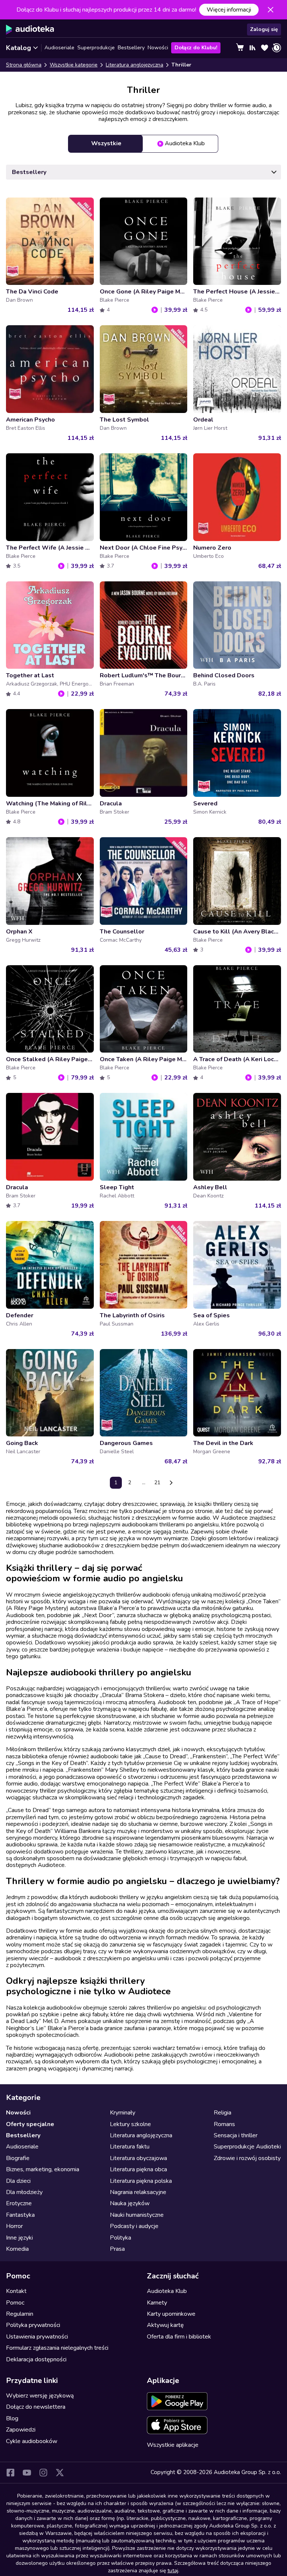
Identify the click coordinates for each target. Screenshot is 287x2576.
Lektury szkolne (130, 2124)
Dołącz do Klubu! (196, 48)
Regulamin (20, 2314)
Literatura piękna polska (141, 2181)
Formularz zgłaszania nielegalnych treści (57, 2348)
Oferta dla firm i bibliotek (179, 2337)
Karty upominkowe (171, 2314)
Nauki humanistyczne (137, 2215)
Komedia (17, 2249)
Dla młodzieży (24, 2192)
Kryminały (123, 2113)
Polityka (121, 2238)
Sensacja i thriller (236, 2135)
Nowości (158, 48)
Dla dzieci (18, 2181)
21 (157, 1483)
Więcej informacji (229, 10)
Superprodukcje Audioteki (247, 2147)
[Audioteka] (30, 29)
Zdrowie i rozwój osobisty (247, 2158)
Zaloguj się (264, 29)
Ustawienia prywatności (37, 2337)
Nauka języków (130, 2203)
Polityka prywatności (33, 2325)
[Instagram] (43, 2473)
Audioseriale (59, 48)
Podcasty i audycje (134, 2226)
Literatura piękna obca (138, 2169)
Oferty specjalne (30, 2124)
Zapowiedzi (21, 2430)
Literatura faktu (130, 2147)
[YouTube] (27, 2473)
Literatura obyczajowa (138, 2158)
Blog (12, 2418)
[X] (60, 2473)
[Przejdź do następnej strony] (171, 1483)
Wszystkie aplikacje (173, 2445)
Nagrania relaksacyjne (138, 2192)
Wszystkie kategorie (74, 65)
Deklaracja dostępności (36, 2359)
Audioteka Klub (167, 2291)
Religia (223, 2113)
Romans (224, 2124)
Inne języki (19, 2238)
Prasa (117, 2249)
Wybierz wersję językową (40, 2396)
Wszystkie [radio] (106, 143)
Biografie (18, 2158)
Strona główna (24, 65)
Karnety (157, 2303)
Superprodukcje (96, 48)
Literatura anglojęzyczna (135, 65)
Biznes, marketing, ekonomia (43, 2169)
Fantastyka (20, 2215)
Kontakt (16, 2291)
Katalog (18, 48)
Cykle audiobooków (32, 2441)
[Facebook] (10, 2473)
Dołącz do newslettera (36, 2407)
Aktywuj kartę (165, 2325)
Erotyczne (19, 2203)
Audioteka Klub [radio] (185, 143)
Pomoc (15, 2303)
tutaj (173, 2571)
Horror (14, 2226)
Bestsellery (131, 48)
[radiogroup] (143, 144)
